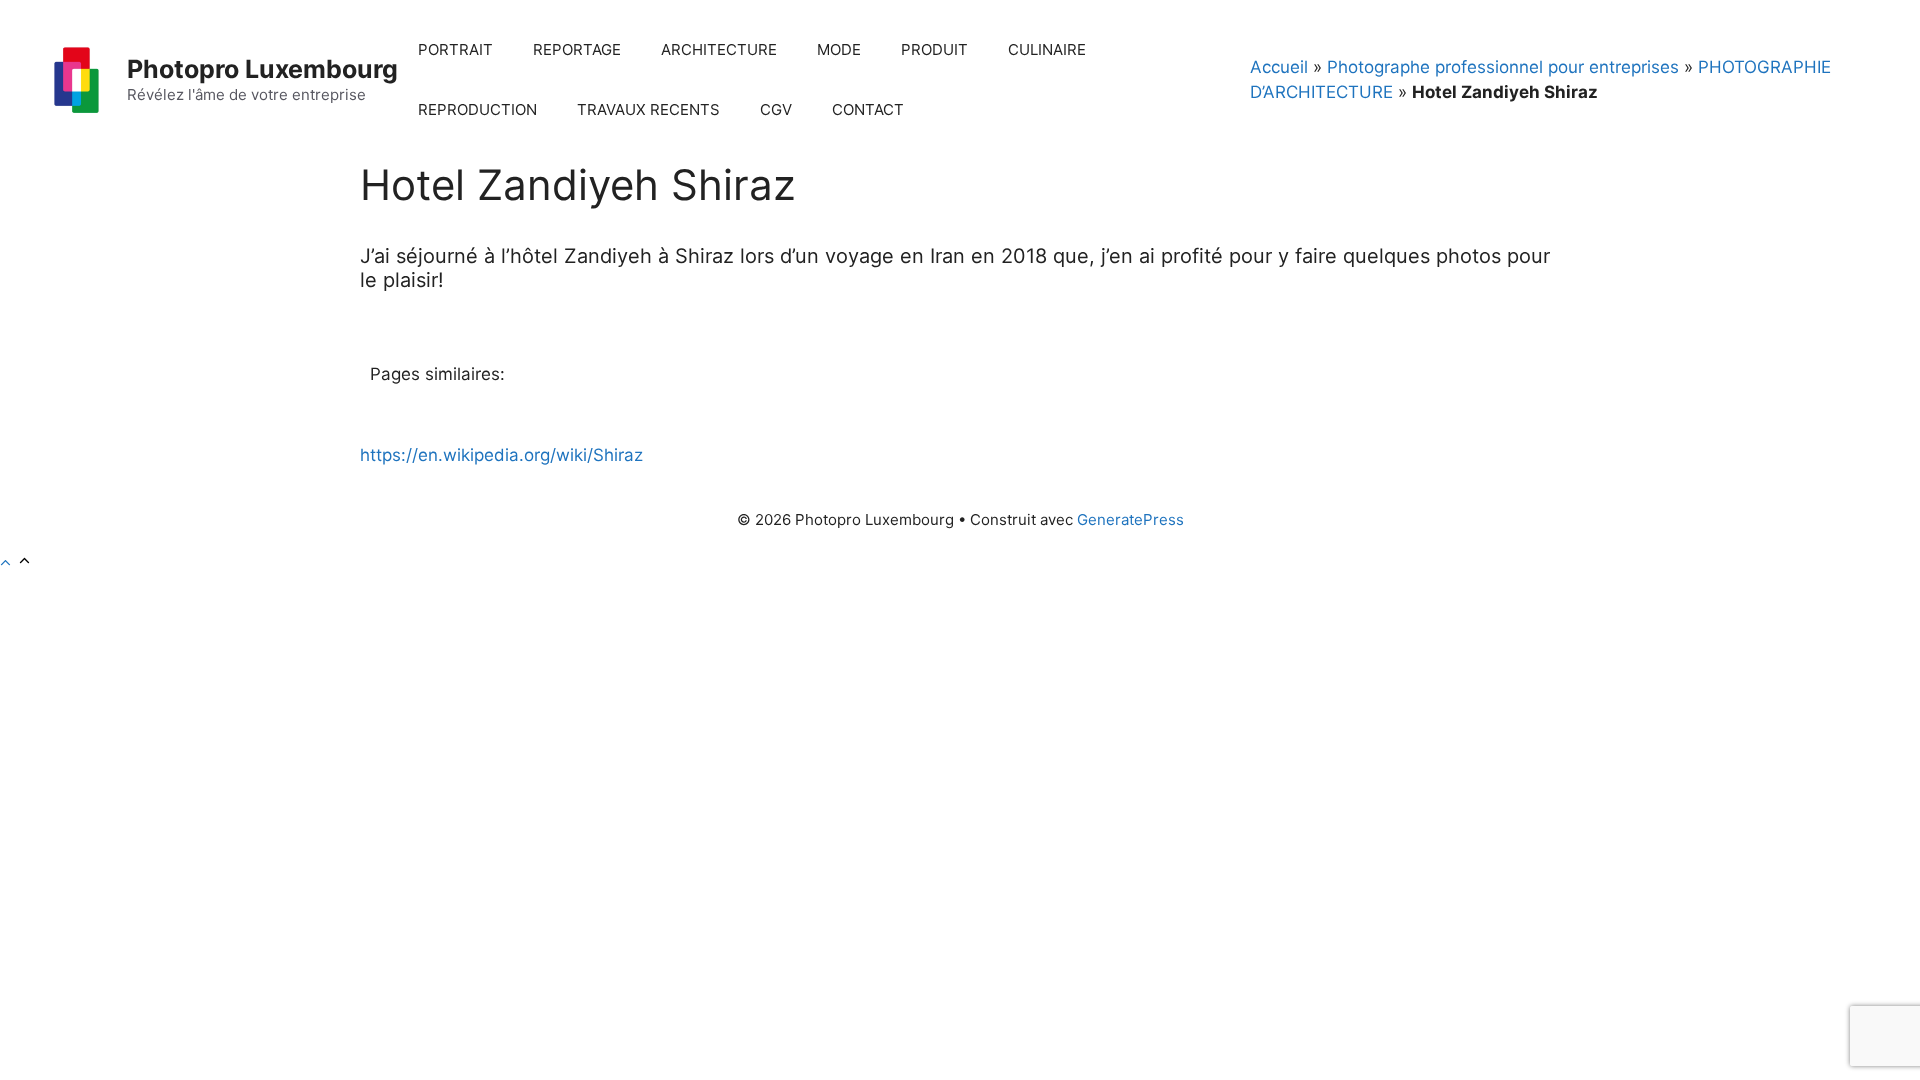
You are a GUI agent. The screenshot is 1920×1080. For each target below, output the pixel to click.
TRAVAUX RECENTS (648, 109)
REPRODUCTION (477, 109)
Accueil (1279, 67)
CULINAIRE (1047, 49)
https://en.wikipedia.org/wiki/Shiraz (501, 455)
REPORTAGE (577, 49)
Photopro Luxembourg (262, 69)
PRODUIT (934, 49)
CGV (776, 109)
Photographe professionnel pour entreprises (1503, 67)
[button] (16, 563)
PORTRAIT (455, 49)
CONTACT (868, 109)
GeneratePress (1130, 519)
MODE (839, 49)
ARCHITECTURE (719, 49)
